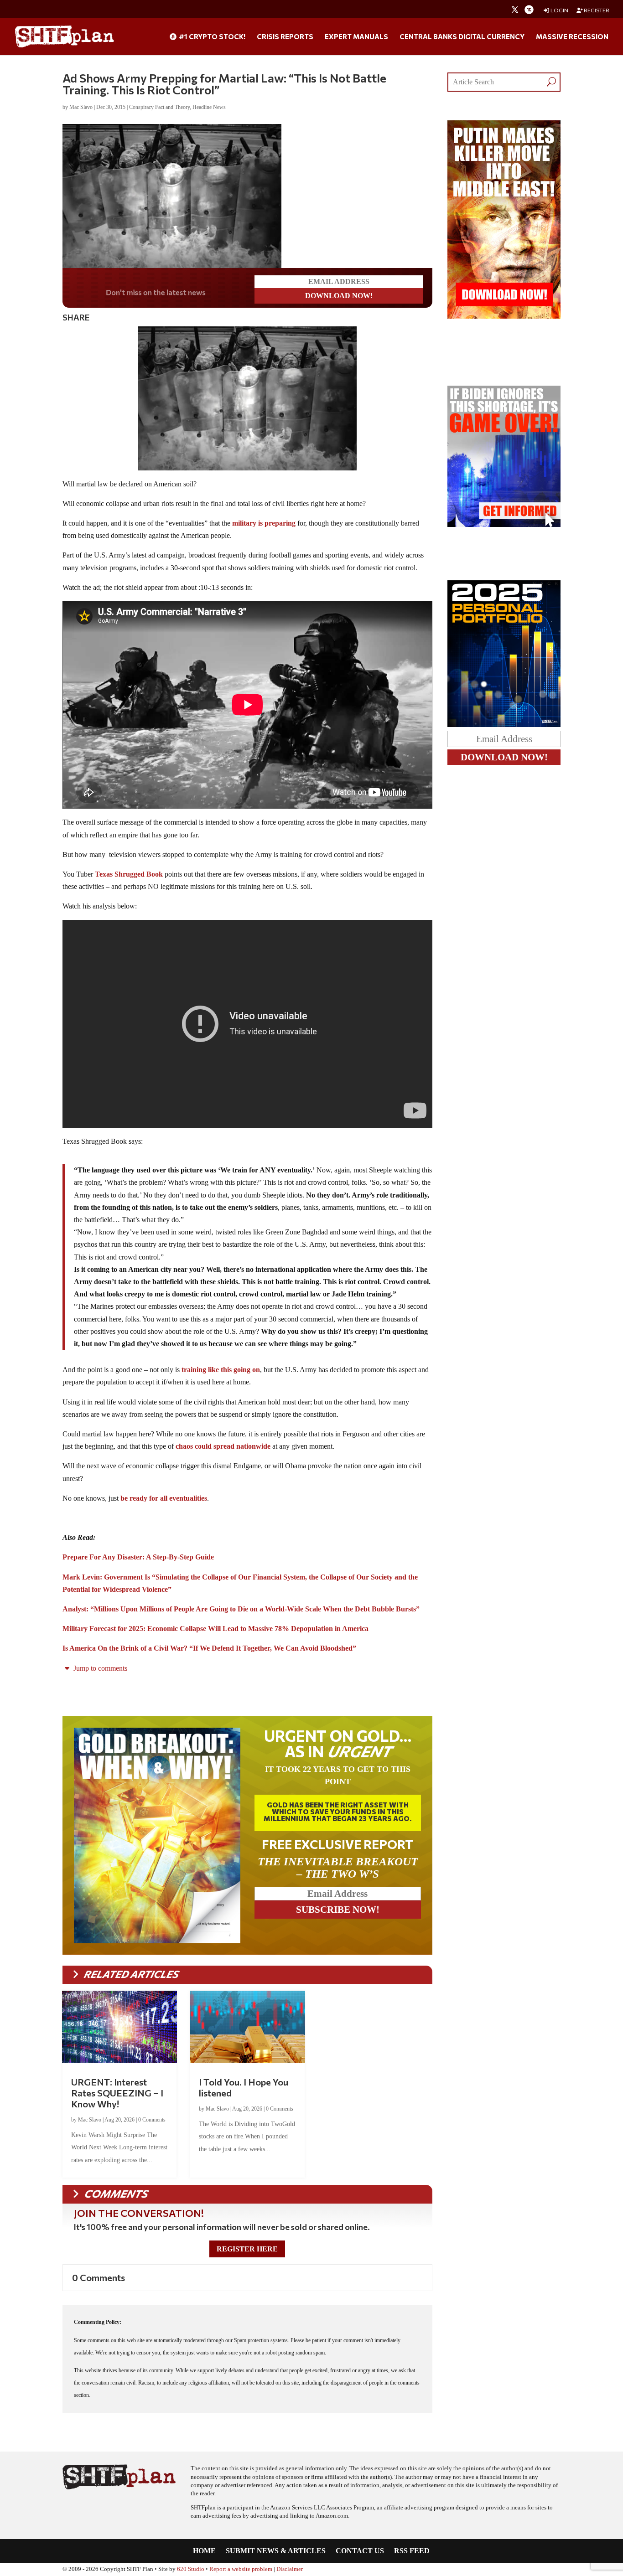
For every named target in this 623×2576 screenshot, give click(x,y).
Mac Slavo (81, 107)
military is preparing (264, 523)
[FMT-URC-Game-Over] (504, 524)
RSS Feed (412, 2551)
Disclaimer (290, 2569)
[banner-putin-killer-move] (504, 316)
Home (204, 2551)
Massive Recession (572, 37)
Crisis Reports (285, 37)
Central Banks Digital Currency (462, 37)
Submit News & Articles (276, 2551)
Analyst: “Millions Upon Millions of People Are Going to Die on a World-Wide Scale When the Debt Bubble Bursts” (241, 1609)
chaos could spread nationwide (223, 1446)
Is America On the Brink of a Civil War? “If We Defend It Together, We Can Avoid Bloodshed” (209, 1648)
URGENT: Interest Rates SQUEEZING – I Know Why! (117, 2093)
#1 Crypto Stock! (211, 37)
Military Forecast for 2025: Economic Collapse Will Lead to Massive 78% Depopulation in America (215, 1629)
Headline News (209, 107)
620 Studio (191, 2569)
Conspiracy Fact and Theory (159, 107)
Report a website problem (241, 2569)
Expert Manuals (356, 37)
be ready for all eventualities (164, 1498)
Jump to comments (99, 1668)
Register (596, 10)
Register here (247, 2249)
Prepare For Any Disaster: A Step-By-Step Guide (138, 1557)
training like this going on (221, 1370)
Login (559, 10)
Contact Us (360, 2551)
